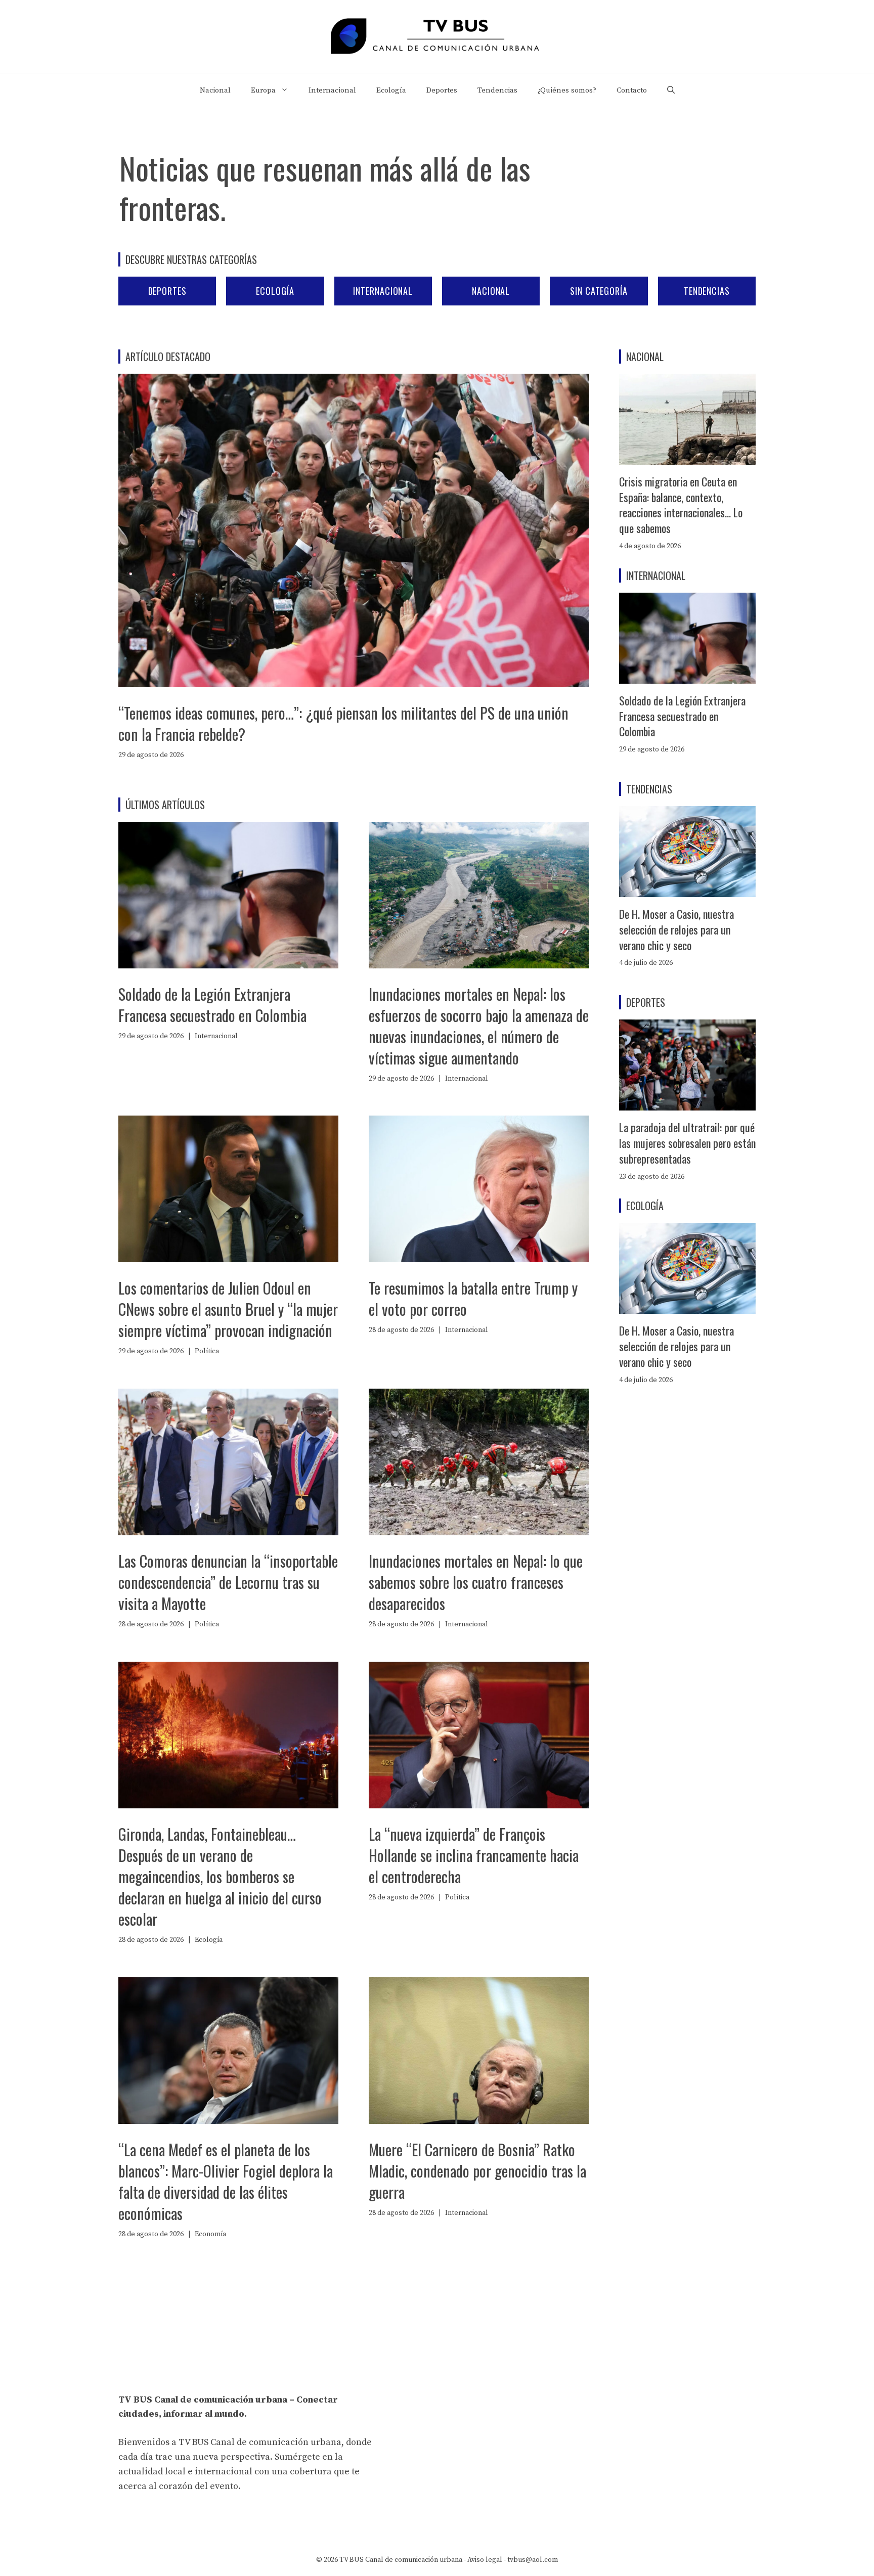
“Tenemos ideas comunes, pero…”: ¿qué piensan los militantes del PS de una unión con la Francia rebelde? (343, 723)
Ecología (391, 90)
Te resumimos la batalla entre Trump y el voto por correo (473, 1298)
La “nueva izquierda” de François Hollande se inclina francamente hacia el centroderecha (474, 1855)
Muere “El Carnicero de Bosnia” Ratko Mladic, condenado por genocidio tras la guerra (477, 2171)
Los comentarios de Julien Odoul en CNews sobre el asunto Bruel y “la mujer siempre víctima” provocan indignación (228, 1309)
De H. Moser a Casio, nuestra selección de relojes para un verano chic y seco (676, 929)
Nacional (215, 90)
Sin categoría (599, 291)
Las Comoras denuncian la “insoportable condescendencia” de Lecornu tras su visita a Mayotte (228, 1582)
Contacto (632, 90)
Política (207, 1351)
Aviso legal (485, 2560)
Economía (210, 2234)
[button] (671, 91)
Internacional (332, 90)
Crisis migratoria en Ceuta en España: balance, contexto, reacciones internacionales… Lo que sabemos (681, 505)
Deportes (442, 90)
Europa (263, 90)
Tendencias (497, 90)
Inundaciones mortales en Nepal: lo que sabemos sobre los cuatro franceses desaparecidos (476, 1582)
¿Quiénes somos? (567, 90)
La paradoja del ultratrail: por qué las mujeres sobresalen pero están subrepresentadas (687, 1143)
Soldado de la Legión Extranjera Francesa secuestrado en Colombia (212, 1005)
